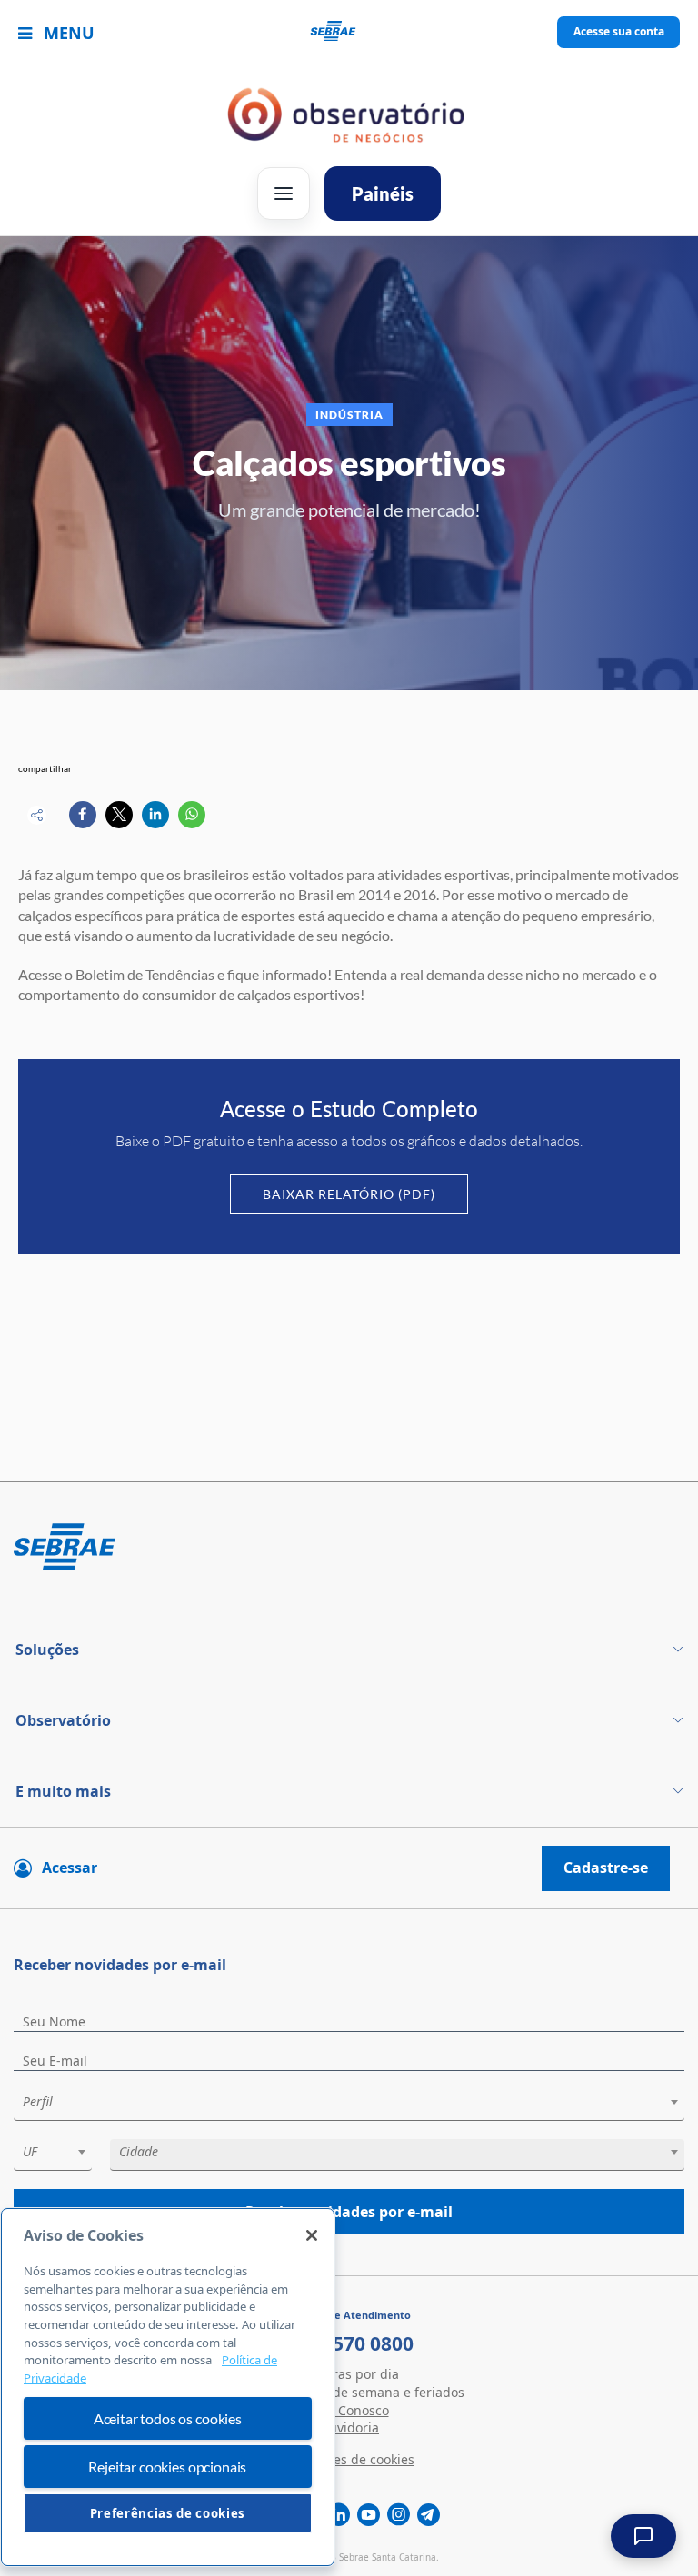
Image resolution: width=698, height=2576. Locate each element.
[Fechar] (312, 2235)
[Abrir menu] (284, 193)
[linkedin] (339, 2515)
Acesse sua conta (619, 31)
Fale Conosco (349, 2410)
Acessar (70, 1868)
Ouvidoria (349, 2427)
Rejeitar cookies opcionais (167, 2467)
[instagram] (399, 2515)
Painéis (383, 193)
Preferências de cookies (168, 2513)
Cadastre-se (606, 1868)
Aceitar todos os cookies (168, 2418)
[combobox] (349, 2105)
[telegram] (429, 2515)
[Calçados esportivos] (83, 815)
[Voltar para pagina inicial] (349, 1548)
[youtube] (369, 2515)
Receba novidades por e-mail (349, 2212)
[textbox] (358, 2102)
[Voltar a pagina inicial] (349, 33)
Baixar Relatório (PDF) (349, 1194)
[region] (168, 2387)
